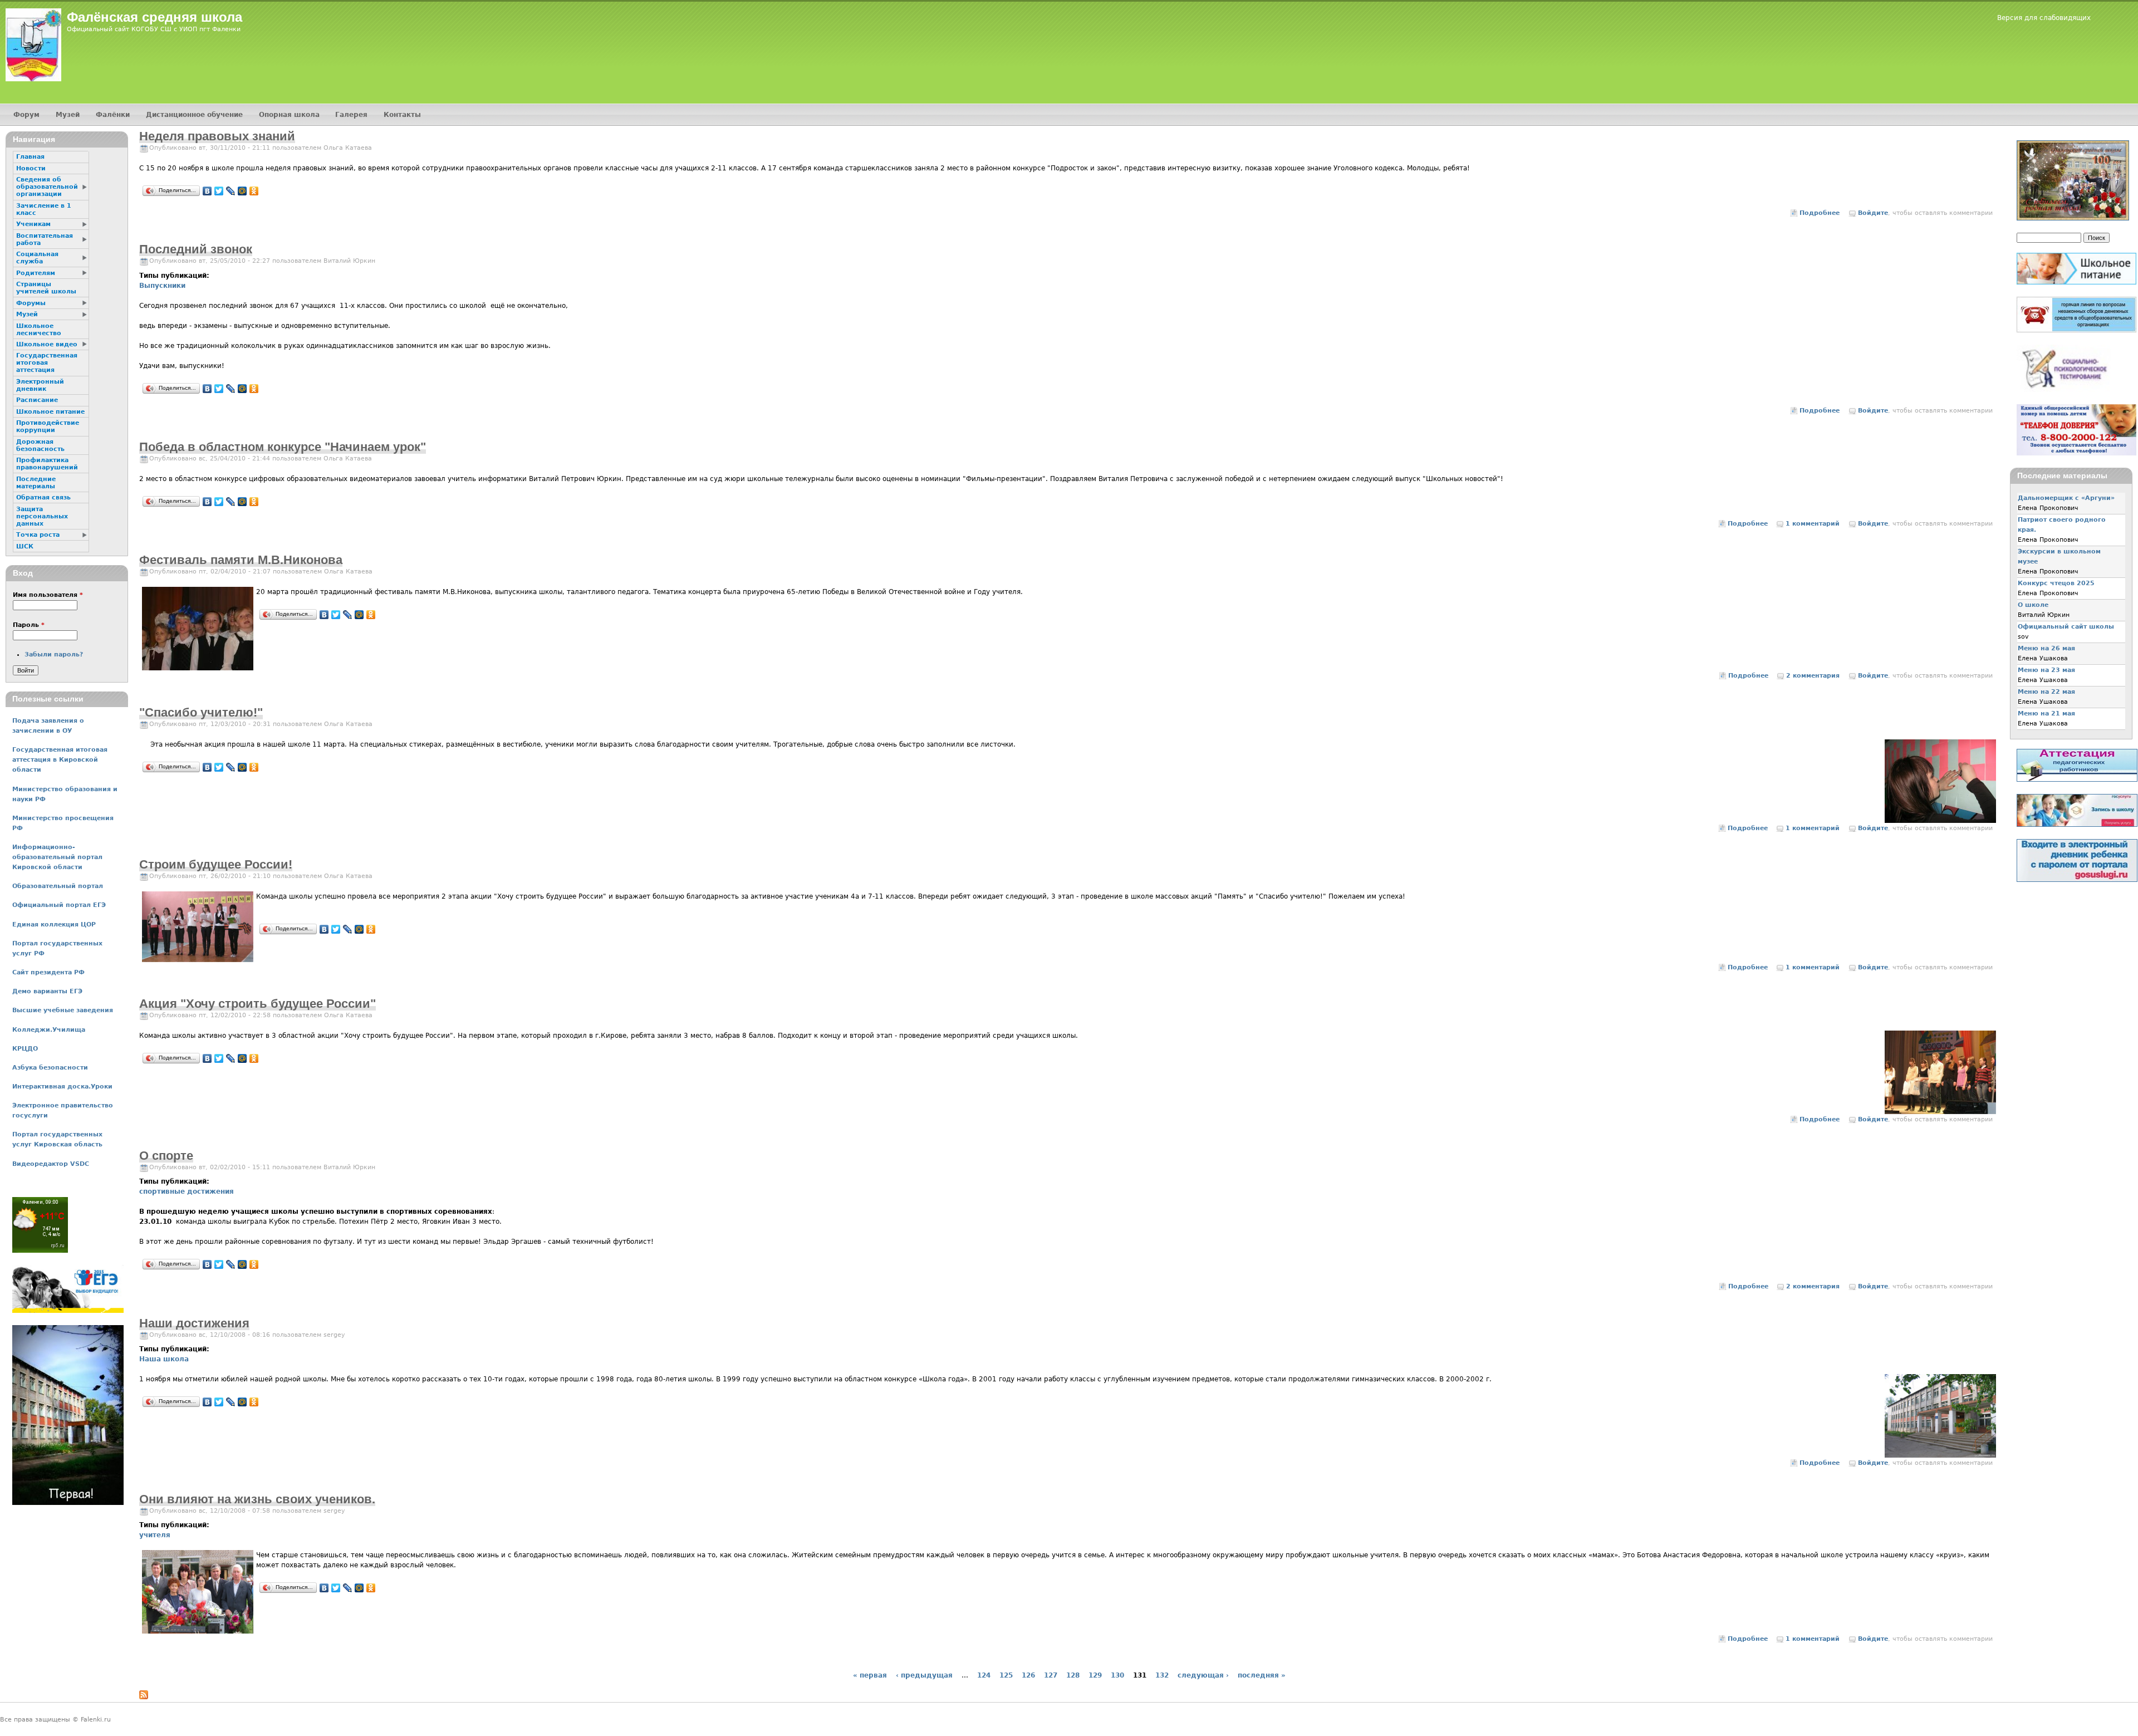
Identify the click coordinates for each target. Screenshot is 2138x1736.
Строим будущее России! (216, 864)
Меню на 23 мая (2046, 670)
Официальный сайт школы (2066, 627)
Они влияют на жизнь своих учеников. (257, 1499)
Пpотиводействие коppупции (48, 426)
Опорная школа (289, 115)
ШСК (25, 546)
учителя (155, 1535)
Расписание (37, 400)
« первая (870, 1675)
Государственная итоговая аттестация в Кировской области (60, 760)
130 (1117, 1675)
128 (1073, 1675)
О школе (2033, 605)
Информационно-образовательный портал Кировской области (57, 857)
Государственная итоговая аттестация (47, 363)
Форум (26, 115)
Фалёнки (113, 115)
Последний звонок (196, 249)
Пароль (29, 625)
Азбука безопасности (50, 1068)
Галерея (351, 115)
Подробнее (1820, 213)
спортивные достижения (187, 1191)
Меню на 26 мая (2046, 648)
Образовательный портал (58, 886)
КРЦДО (25, 1049)
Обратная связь (43, 497)
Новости (31, 168)
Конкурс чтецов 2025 (2056, 583)
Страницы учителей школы (46, 288)
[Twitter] (219, 191)
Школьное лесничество (39, 330)
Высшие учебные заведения (63, 1010)
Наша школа (164, 1359)
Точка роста (38, 535)
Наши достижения (194, 1323)
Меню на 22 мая (2046, 692)
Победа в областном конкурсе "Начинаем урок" (283, 447)
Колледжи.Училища (49, 1030)
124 (984, 1675)
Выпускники (162, 286)
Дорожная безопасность (40, 445)
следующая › (1203, 1675)
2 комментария (1813, 676)
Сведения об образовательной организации (47, 187)
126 (1028, 1675)
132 (1162, 1675)
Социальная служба (37, 258)
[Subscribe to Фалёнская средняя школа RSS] (144, 1697)
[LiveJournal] (231, 191)
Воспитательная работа (45, 239)
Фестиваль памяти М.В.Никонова (241, 560)
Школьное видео (47, 344)
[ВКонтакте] (207, 191)
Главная (30, 157)
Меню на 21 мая (2046, 713)
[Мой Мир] (242, 191)
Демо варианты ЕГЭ (47, 991)
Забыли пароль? (54, 654)
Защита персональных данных (42, 516)
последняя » (1262, 1675)
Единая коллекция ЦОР (54, 925)
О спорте (166, 1156)
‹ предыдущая (924, 1675)
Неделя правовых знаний (217, 136)
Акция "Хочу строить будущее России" (258, 1004)
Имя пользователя (48, 595)
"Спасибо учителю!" (201, 712)
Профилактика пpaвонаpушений (47, 464)
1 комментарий (1813, 524)
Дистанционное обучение (194, 115)
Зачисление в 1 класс (44, 209)
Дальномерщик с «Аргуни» (2066, 498)
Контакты (402, 115)
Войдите (1873, 213)
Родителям (36, 273)
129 (1095, 1675)
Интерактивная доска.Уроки (62, 1087)
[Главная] (33, 45)
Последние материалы (36, 483)
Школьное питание (50, 412)
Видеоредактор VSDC (51, 1164)
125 (1006, 1675)
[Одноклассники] (254, 191)
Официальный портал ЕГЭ (59, 905)
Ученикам (33, 224)
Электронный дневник (40, 385)
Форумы (31, 303)
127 (1051, 1675)
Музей (68, 115)
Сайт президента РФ (48, 972)
